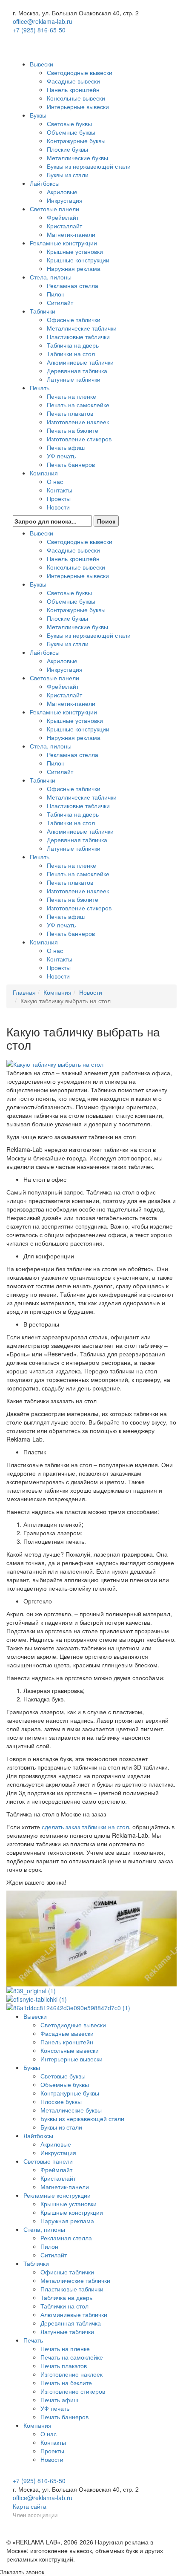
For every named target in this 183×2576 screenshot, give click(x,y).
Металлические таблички (82, 328)
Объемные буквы (71, 132)
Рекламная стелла (73, 285)
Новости (58, 507)
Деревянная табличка (77, 371)
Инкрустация (65, 200)
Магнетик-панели (71, 234)
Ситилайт (60, 302)
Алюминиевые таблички (80, 362)
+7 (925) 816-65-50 (39, 30)
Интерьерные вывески (78, 106)
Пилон (56, 294)
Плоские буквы (67, 149)
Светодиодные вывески (80, 72)
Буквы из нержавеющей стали (89, 166)
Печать (40, 388)
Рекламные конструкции (63, 243)
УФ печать (61, 456)
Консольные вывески (76, 98)
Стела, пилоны (51, 277)
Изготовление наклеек (78, 422)
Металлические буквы (77, 158)
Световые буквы (69, 124)
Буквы (38, 115)
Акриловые (62, 192)
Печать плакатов (70, 413)
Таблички (43, 311)
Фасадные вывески (73, 81)
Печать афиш (66, 447)
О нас (55, 481)
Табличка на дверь (73, 345)
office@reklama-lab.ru (43, 21)
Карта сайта (30, 2506)
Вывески (41, 64)
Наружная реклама (74, 268)
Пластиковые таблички (78, 337)
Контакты (60, 490)
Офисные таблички (74, 319)
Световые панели (54, 209)
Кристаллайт (64, 226)
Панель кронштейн (73, 89)
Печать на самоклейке (78, 405)
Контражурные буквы (76, 141)
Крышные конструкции (78, 260)
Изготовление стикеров (79, 439)
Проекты (59, 498)
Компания (44, 473)
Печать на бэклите (73, 430)
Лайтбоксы (45, 183)
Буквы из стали (68, 175)
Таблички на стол (71, 354)
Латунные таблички (74, 379)
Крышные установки (75, 251)
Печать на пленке (71, 396)
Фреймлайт (63, 217)
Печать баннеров (71, 464)
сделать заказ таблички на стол (85, 1827)
